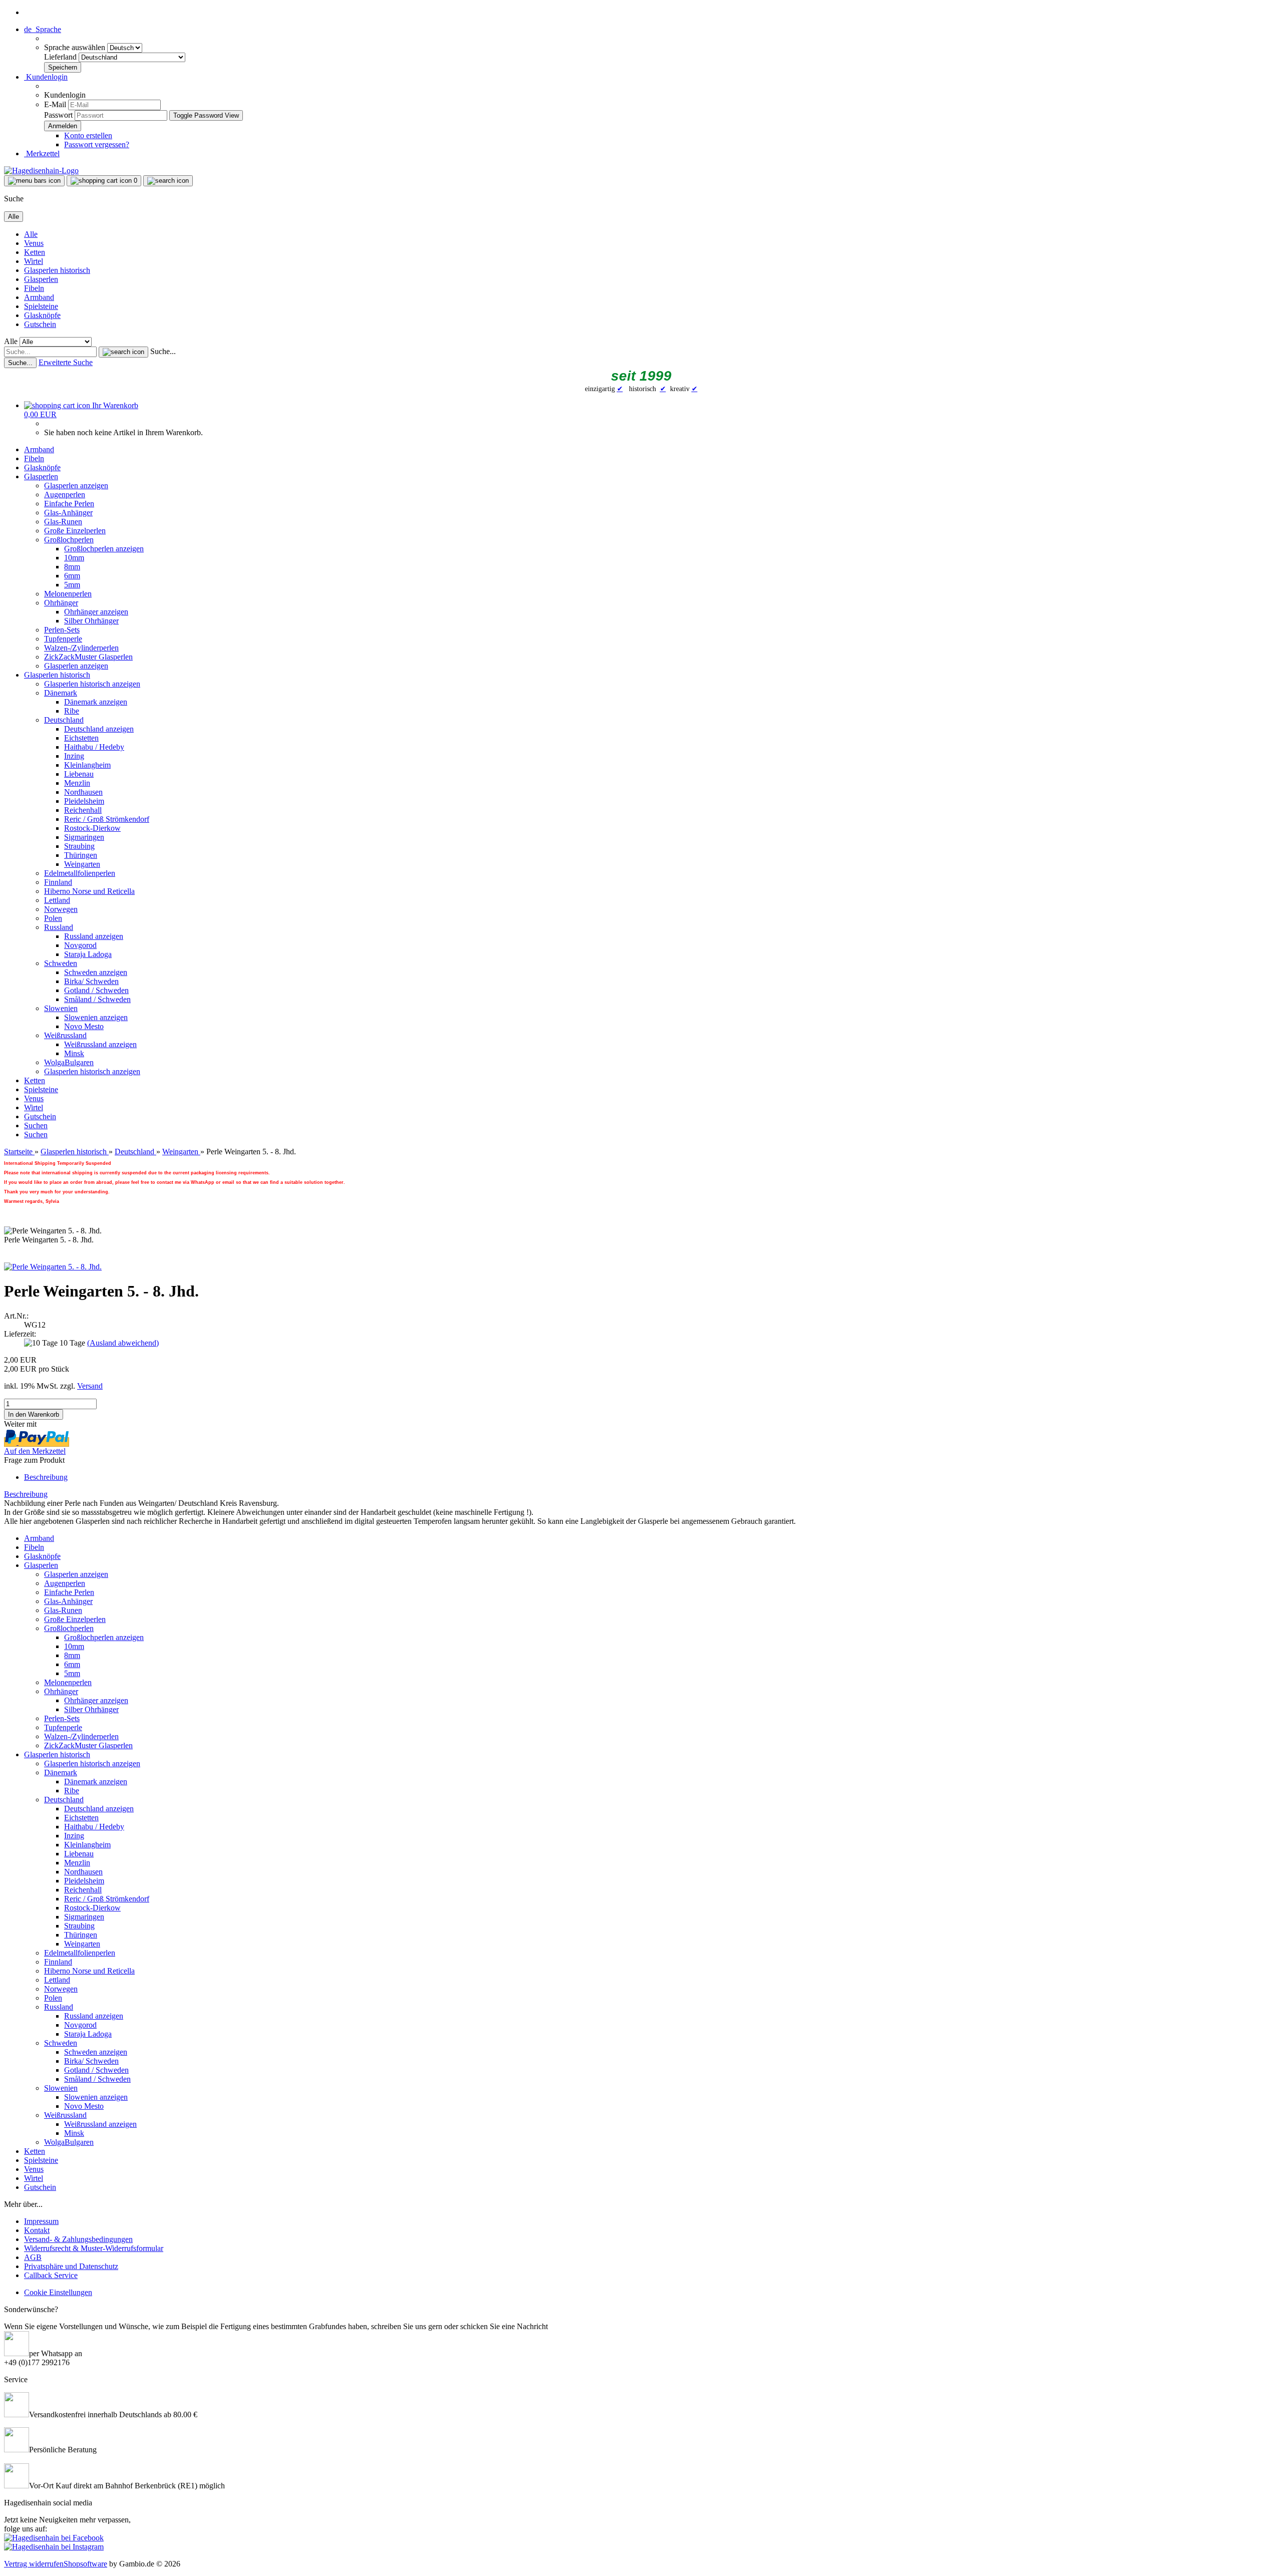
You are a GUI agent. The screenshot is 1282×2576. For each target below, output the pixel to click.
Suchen (36, 1125)
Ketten (35, 252)
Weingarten (82, 864)
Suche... (163, 351)
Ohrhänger (61, 603)
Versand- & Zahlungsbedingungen (78, 2239)
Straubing (79, 846)
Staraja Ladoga (88, 954)
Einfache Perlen (69, 504)
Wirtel (34, 261)
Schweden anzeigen (96, 972)
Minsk (74, 1053)
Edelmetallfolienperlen (80, 873)
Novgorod (80, 945)
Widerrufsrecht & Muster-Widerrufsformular (94, 2248)
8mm (72, 567)
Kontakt (37, 2230)
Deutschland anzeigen (99, 729)
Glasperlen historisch (57, 270)
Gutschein (40, 324)
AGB (33, 2257)
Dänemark (61, 693)
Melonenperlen (68, 594)
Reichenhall (83, 810)
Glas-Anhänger (68, 513)
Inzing (74, 756)
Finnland (58, 882)
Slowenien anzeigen (96, 1017)
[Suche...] (123, 352)
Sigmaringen (84, 837)
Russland (59, 927)
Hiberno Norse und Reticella (89, 891)
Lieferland (61, 57)
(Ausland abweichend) (123, 1343)
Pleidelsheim (84, 801)
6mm (72, 576)
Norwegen (61, 909)
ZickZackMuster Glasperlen (88, 657)
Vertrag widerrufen (34, 2564)
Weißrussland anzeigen (100, 1044)
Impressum (41, 2221)
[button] (43, 29)
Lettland (57, 900)
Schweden (61, 963)
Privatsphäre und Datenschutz (71, 2266)
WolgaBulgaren (69, 1062)
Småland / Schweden (97, 999)
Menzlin (77, 783)
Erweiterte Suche (66, 362)
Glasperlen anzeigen (76, 486)
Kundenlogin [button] (46, 77)
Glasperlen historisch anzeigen (92, 684)
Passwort (58, 115)
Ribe (72, 711)
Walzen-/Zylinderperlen (81, 648)
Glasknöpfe (42, 315)
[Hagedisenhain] (41, 171)
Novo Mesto (84, 1026)
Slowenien (61, 1008)
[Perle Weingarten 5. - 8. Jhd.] (53, 1267)
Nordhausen (83, 792)
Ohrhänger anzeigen (96, 612)
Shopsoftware (85, 2564)
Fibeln (34, 288)
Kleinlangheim (87, 765)
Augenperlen (65, 495)
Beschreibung (46, 1477)
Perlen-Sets (62, 630)
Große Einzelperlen (75, 531)
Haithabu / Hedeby (94, 747)
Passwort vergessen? (97, 144)
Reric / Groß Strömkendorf (107, 819)
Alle (31, 234)
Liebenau (79, 774)
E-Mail (55, 104)
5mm (72, 585)
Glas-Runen (63, 522)
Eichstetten (81, 738)
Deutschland (64, 720)
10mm (74, 558)
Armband (39, 297)
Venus (34, 243)
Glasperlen (41, 279)
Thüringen (81, 855)
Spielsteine (41, 306)
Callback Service (51, 2275)
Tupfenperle (63, 639)
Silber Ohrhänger (91, 621)
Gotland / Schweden (96, 990)
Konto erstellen (88, 135)
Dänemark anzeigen (96, 702)
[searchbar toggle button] (168, 181)
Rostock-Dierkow (92, 828)
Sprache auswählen (76, 47)
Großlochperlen (69, 540)
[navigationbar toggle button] (34, 181)
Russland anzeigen (94, 936)
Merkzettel (42, 153)
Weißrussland (65, 1035)
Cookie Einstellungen (58, 2292)
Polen (53, 918)
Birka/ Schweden (91, 981)
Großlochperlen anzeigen (104, 549)
